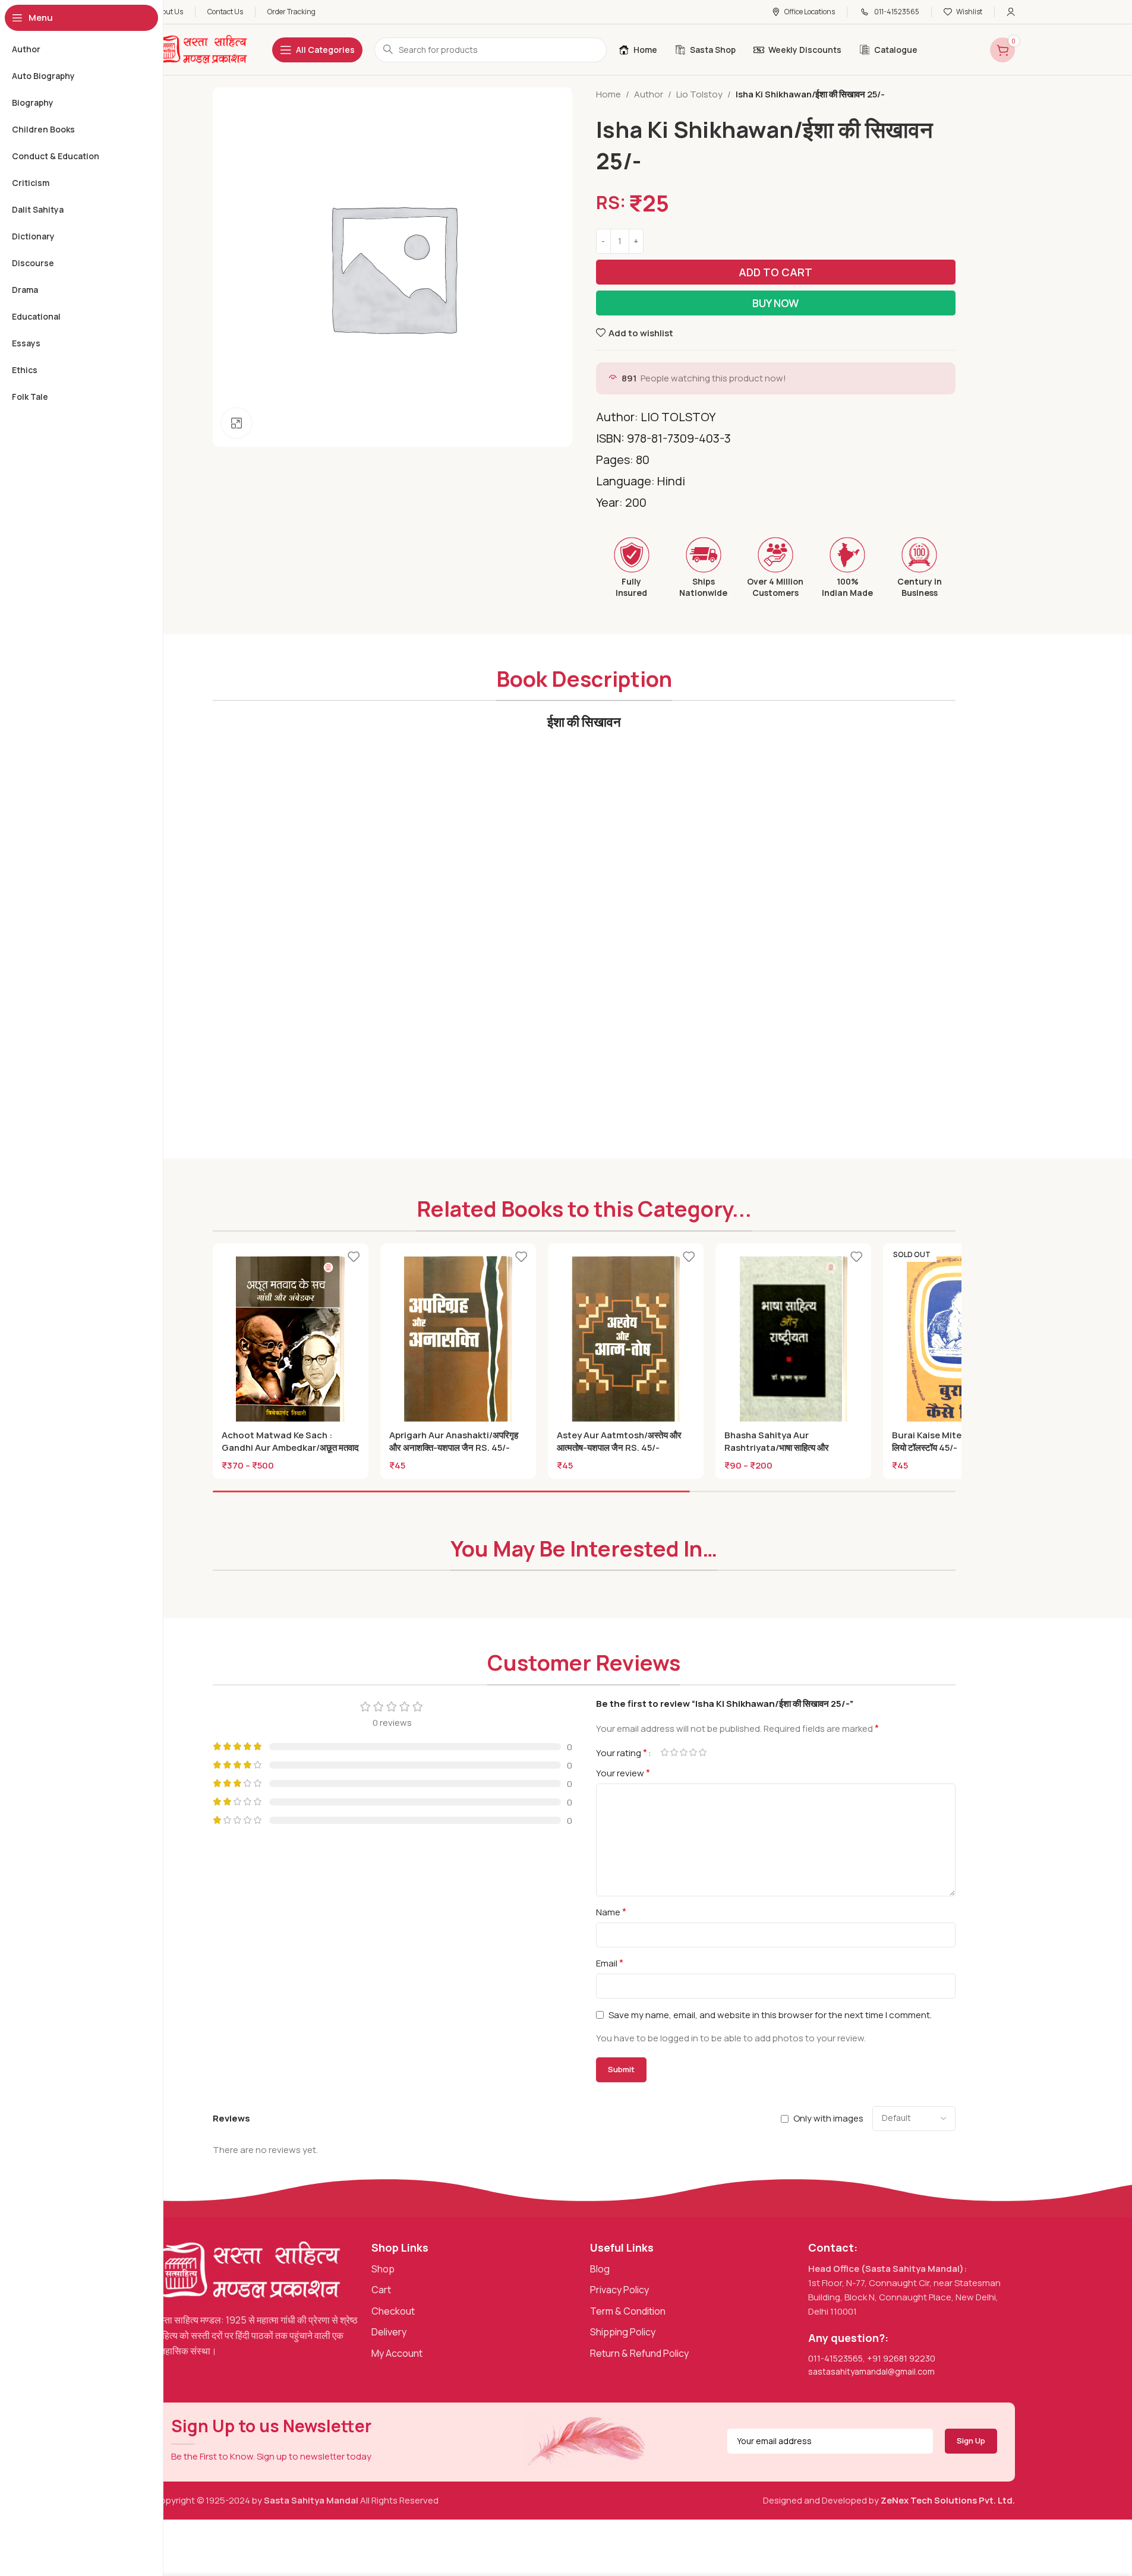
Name (611, 1912)
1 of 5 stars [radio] (665, 1752)
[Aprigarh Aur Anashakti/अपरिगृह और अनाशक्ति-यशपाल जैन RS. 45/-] (458, 1341)
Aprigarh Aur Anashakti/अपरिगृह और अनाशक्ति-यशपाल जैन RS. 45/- (454, 1441)
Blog (600, 2269)
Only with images (828, 2118)
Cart (381, 2290)
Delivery (389, 2332)
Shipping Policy (623, 2332)
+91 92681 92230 (901, 2358)
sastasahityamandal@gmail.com (871, 2371)
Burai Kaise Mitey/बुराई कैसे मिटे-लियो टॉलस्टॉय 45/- (954, 1441)
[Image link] (248, 2270)
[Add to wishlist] (354, 1257)
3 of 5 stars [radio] (684, 1752)
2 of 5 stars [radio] (674, 1752)
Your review (623, 1773)
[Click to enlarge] (237, 423)
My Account (397, 2353)
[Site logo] (201, 49)
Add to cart (775, 272)
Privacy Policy (619, 2290)
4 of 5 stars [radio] (693, 1752)
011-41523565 (835, 2358)
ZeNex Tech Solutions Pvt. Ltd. (948, 2500)
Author (649, 94)
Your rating (622, 1753)
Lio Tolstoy (699, 94)
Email (610, 1963)
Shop (383, 2269)
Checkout (393, 2311)
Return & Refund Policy (639, 2353)
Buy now (775, 303)
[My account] (1011, 12)
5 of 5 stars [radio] (703, 1752)
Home (608, 94)
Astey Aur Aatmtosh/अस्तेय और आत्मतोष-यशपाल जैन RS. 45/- (619, 1441)
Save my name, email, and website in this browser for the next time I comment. (770, 2015)
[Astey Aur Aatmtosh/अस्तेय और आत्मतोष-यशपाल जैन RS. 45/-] (626, 1341)
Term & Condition (628, 2311)
